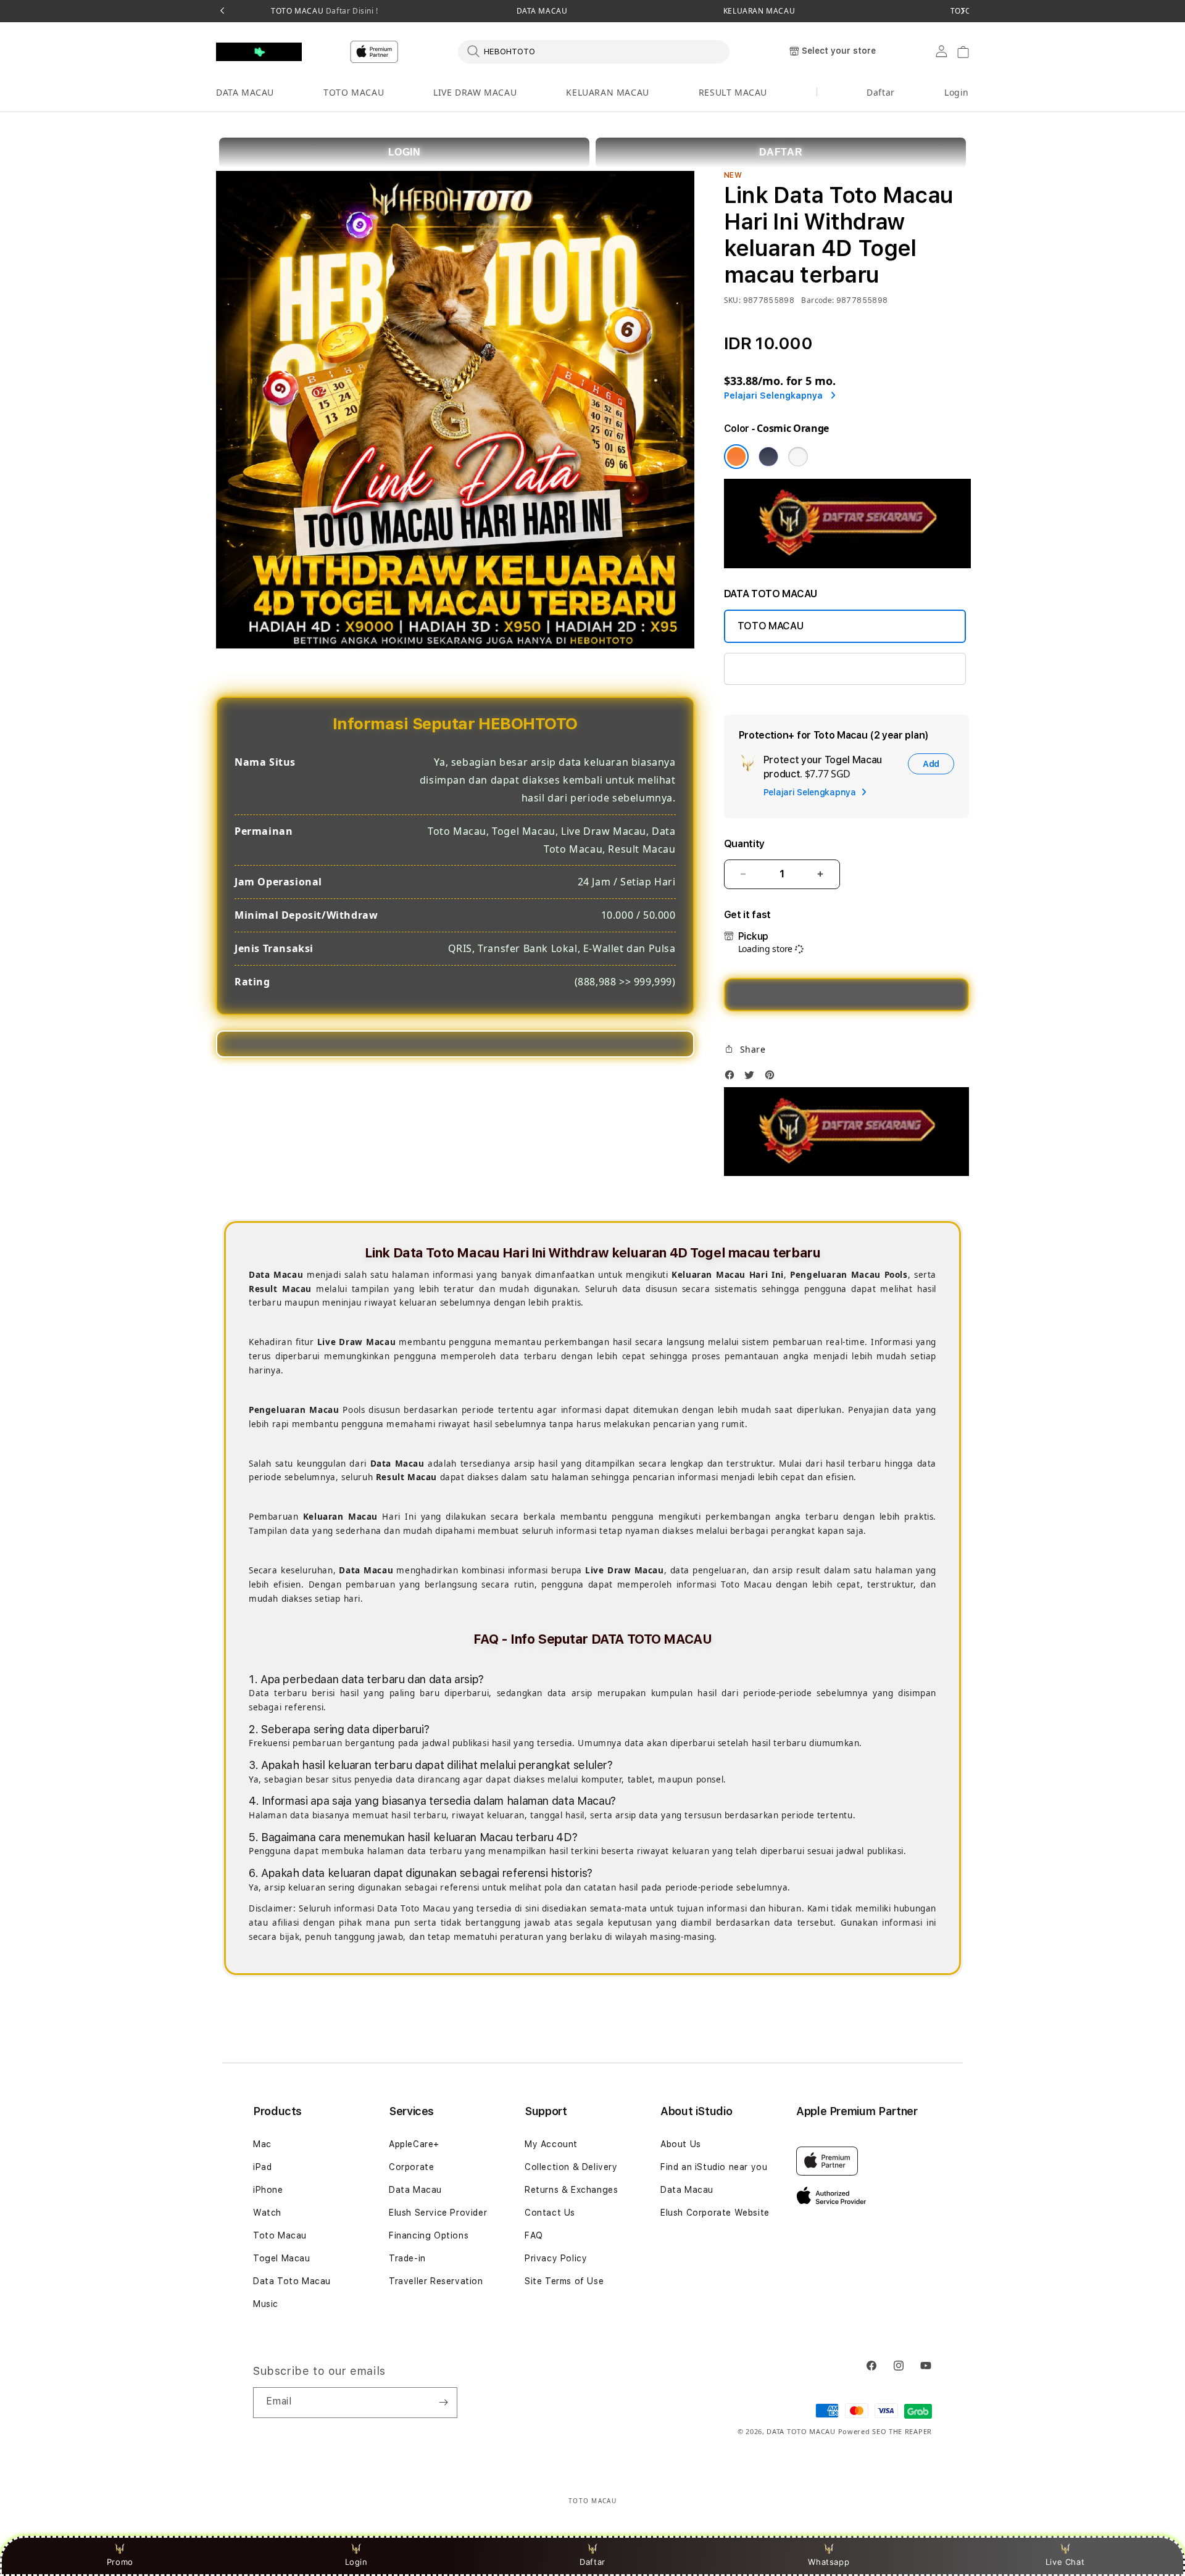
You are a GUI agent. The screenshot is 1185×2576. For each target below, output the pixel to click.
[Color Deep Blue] (768, 457)
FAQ (534, 2235)
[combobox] (594, 51)
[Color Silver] (798, 457)
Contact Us (550, 2213)
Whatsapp (829, 2562)
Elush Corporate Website (715, 2213)
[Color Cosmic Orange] (736, 457)
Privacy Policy (556, 2258)
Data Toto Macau (292, 2281)
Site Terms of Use (564, 2281)
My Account (551, 2144)
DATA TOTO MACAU (801, 2431)
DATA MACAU (542, 11)
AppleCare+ (414, 2144)
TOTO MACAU (325, 11)
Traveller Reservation (436, 2281)
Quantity (744, 844)
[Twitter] (752, 1078)
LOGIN (405, 152)
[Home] (259, 52)
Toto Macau (280, 2235)
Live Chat (1065, 2562)
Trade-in (407, 2258)
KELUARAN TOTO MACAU (796, 669)
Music (266, 2304)
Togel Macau (282, 2258)
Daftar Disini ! (351, 11)
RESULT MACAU (733, 92)
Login (356, 2562)
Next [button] (963, 11)
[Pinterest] (773, 1078)
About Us (681, 2144)
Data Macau (415, 2190)
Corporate (411, 2167)
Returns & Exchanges (571, 2190)
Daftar (592, 2562)
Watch (267, 2213)
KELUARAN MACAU (759, 11)
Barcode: (817, 300)
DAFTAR (781, 152)
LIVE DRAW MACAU (475, 92)
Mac (262, 2144)
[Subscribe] (443, 2403)
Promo (120, 2562)
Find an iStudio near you (714, 2167)
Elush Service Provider (438, 2213)
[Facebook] (733, 1078)
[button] (245, 93)
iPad (262, 2167)
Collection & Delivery (571, 2167)
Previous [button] (222, 11)
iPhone (268, 2190)
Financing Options (429, 2235)
